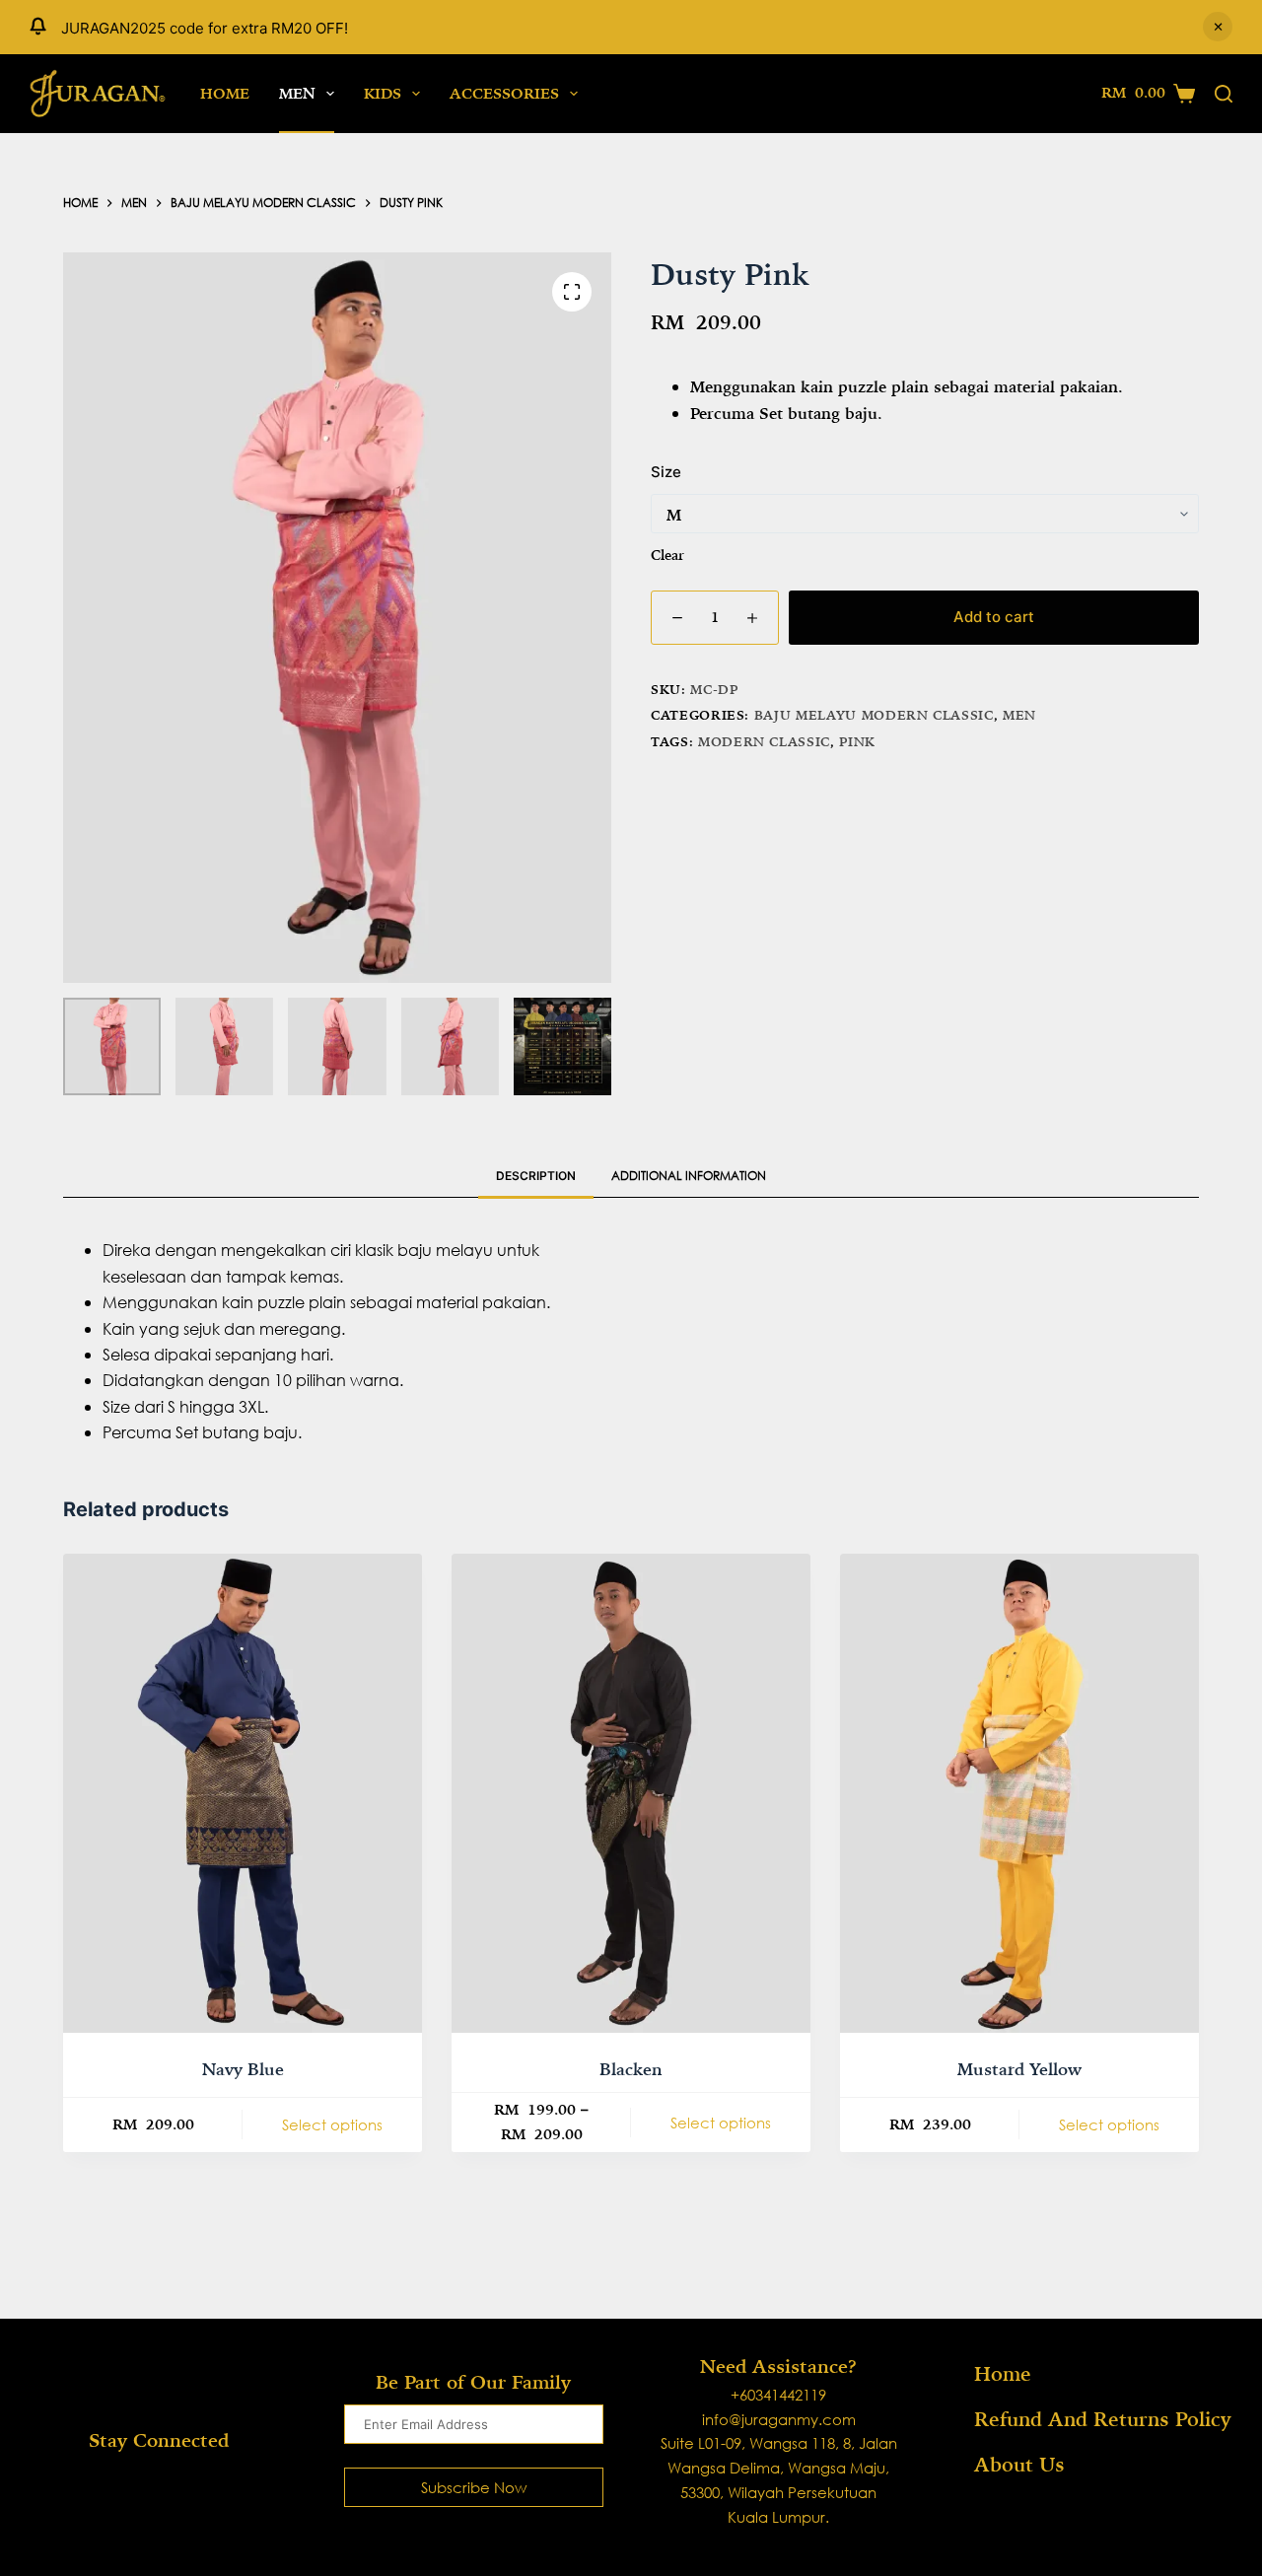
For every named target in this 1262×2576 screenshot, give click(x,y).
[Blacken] (631, 1793)
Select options (332, 2124)
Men (297, 93)
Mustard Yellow (1019, 2069)
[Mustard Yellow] (1019, 1793)
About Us (1019, 2465)
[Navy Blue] (243, 1793)
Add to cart (994, 616)
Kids (383, 93)
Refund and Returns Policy (1103, 2419)
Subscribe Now (474, 2487)
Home (225, 93)
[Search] (1224, 94)
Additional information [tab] (689, 1176)
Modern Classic (764, 741)
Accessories (504, 93)
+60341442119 (778, 2395)
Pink (857, 741)
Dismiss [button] (1218, 27)
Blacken (631, 2069)
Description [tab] (536, 1176)
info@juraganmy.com (779, 2419)
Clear (667, 554)
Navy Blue (243, 2069)
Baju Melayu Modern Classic (874, 715)
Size (666, 471)
